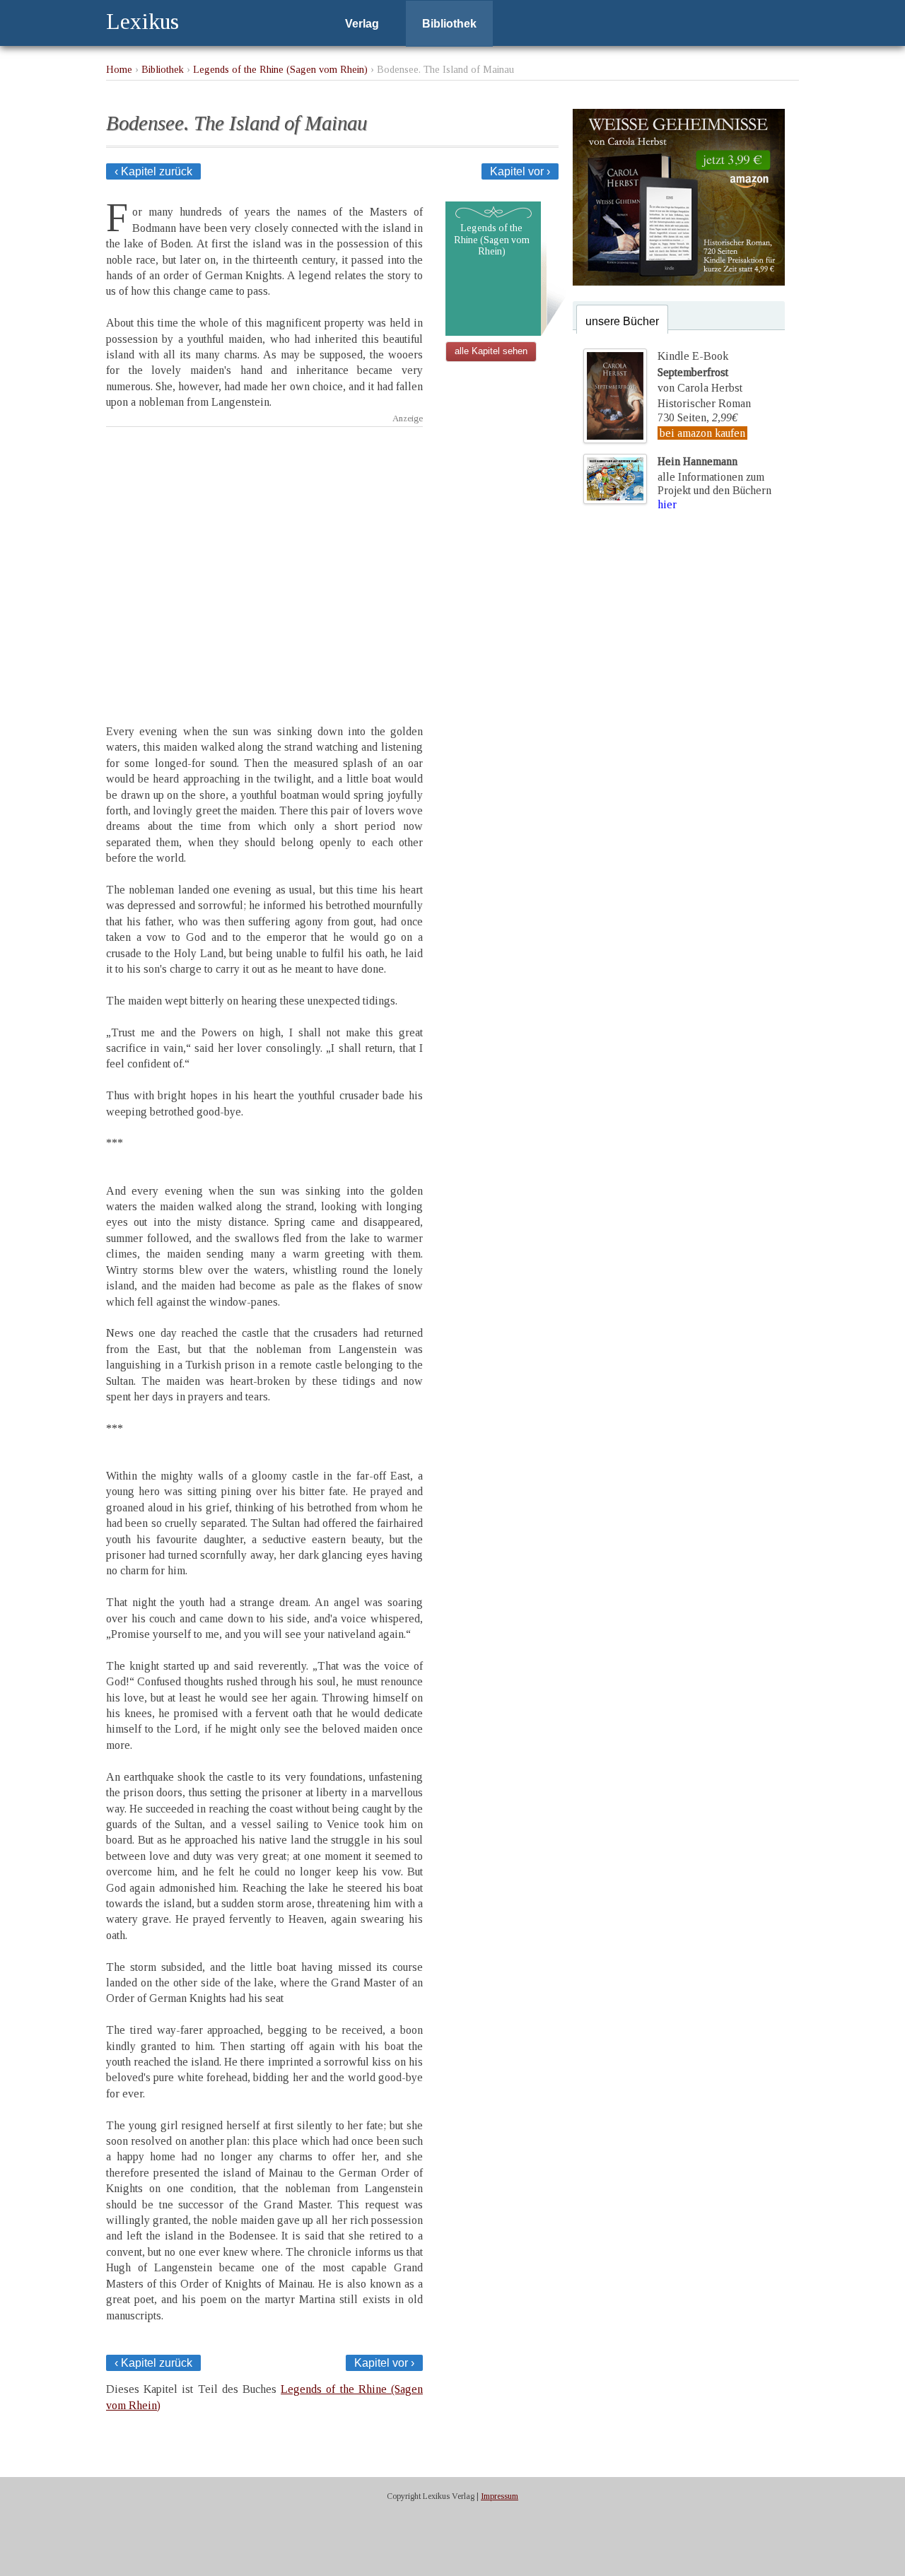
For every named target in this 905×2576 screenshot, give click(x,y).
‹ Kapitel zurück (153, 171)
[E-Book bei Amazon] (679, 282)
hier (667, 504)
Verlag (362, 24)
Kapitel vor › (520, 171)
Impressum (500, 2496)
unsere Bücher (622, 321)
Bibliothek (449, 24)
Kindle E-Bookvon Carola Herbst (700, 372)
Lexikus (142, 21)
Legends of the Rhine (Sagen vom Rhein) (280, 69)
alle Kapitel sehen (491, 351)
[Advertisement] (264, 563)
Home (119, 69)
